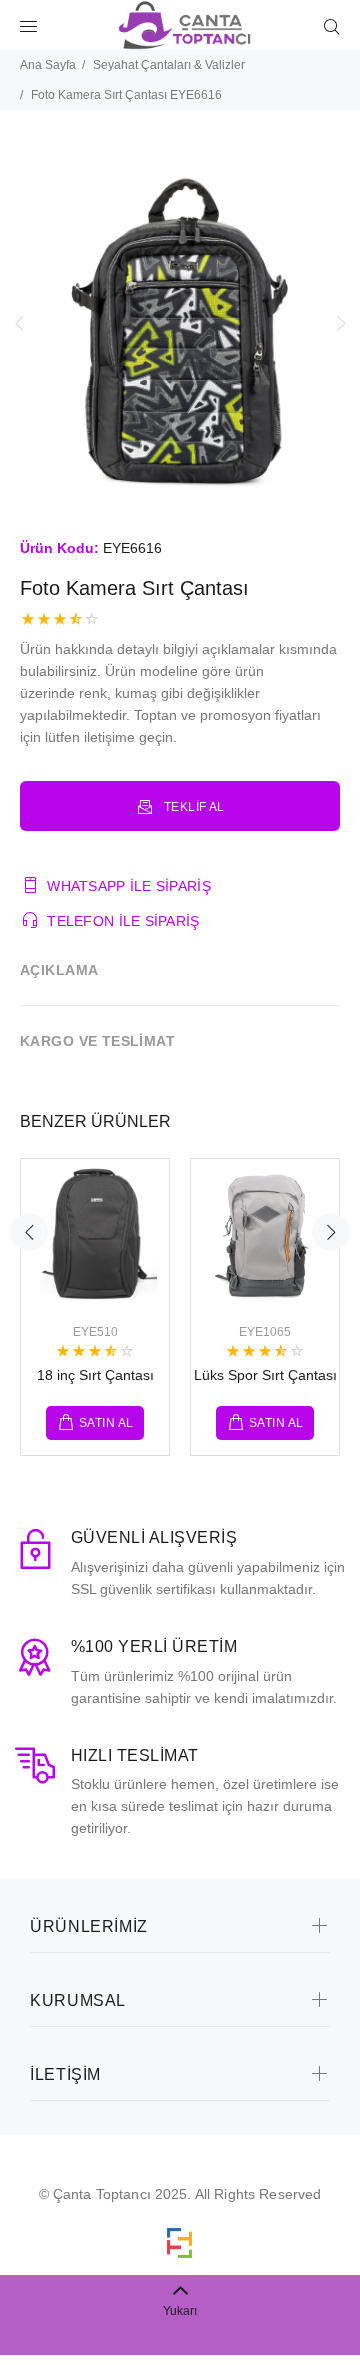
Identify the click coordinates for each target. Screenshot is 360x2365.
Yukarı (180, 2311)
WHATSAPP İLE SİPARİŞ (129, 886)
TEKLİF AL (194, 807)
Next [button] (341, 323)
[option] (180, 323)
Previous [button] (19, 323)
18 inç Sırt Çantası (95, 1375)
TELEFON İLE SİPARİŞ (123, 921)
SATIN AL (106, 1423)
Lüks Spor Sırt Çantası (265, 1375)
